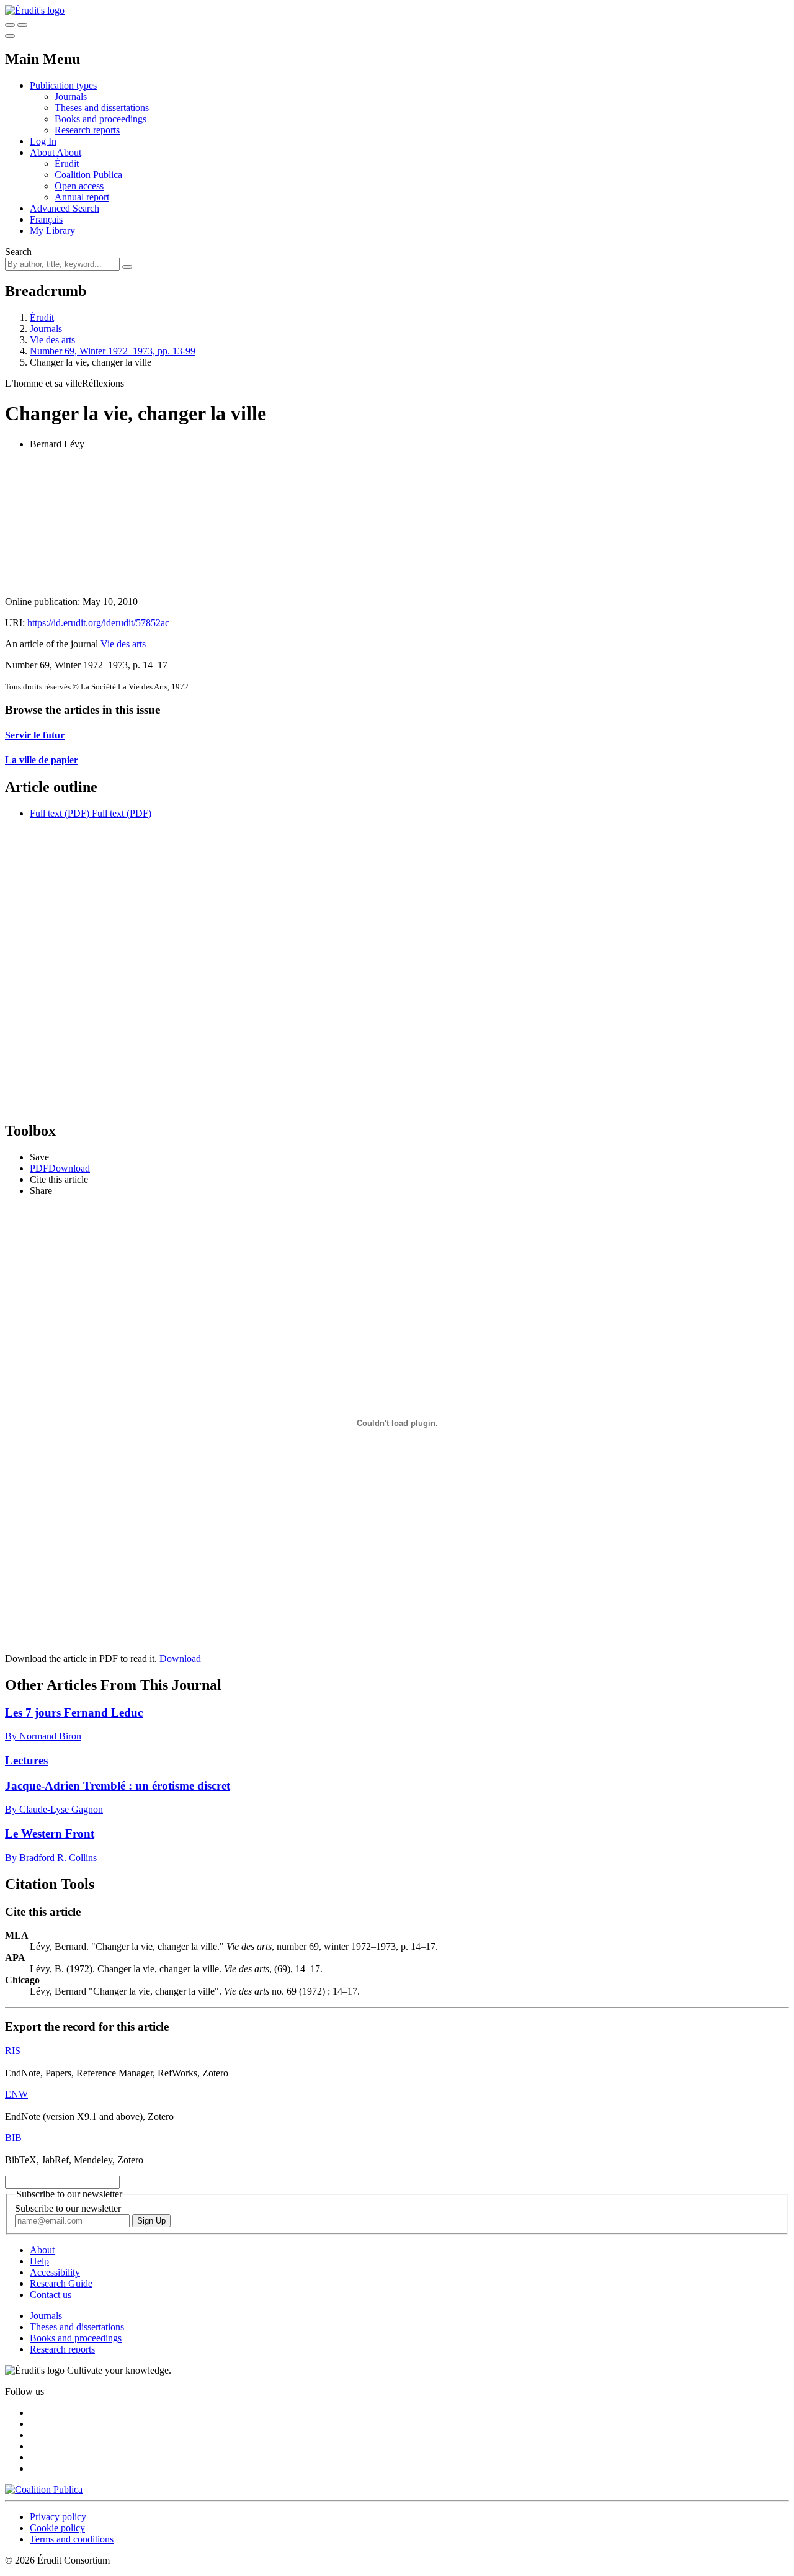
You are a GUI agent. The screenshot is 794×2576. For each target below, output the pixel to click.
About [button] (43, 152)
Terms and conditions (72, 2539)
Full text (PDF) (60, 813)
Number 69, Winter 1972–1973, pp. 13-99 (113, 351)
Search (18, 252)
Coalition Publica (88, 175)
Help (39, 2261)
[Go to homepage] (35, 10)
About (69, 152)
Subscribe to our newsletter (68, 2208)
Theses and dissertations (102, 108)
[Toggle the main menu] (10, 36)
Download (180, 1658)
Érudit (67, 164)
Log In (43, 141)
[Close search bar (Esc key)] (22, 25)
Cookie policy (57, 2528)
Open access (79, 186)
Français (46, 219)
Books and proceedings (100, 119)
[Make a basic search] (10, 25)
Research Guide (61, 2283)
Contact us (51, 2295)
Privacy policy (58, 2517)
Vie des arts (52, 340)
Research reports (87, 130)
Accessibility (55, 2272)
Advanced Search (65, 208)
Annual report (82, 197)
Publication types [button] (63, 85)
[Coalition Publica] (44, 2489)
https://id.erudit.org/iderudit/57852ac (98, 623)
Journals (71, 96)
